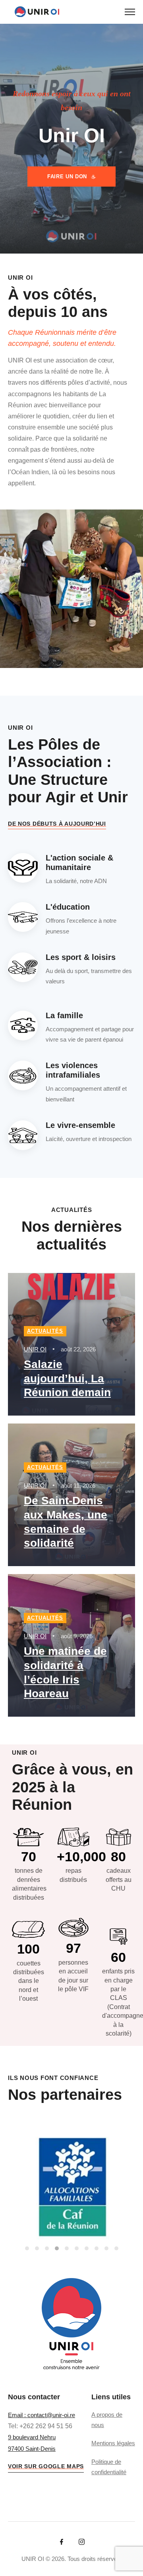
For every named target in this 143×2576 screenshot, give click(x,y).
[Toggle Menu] (130, 12)
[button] (27, 2248)
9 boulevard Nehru (32, 2437)
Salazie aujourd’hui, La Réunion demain (67, 1379)
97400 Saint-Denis (32, 2449)
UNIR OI (35, 1349)
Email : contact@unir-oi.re (42, 2415)
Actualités (45, 1331)
